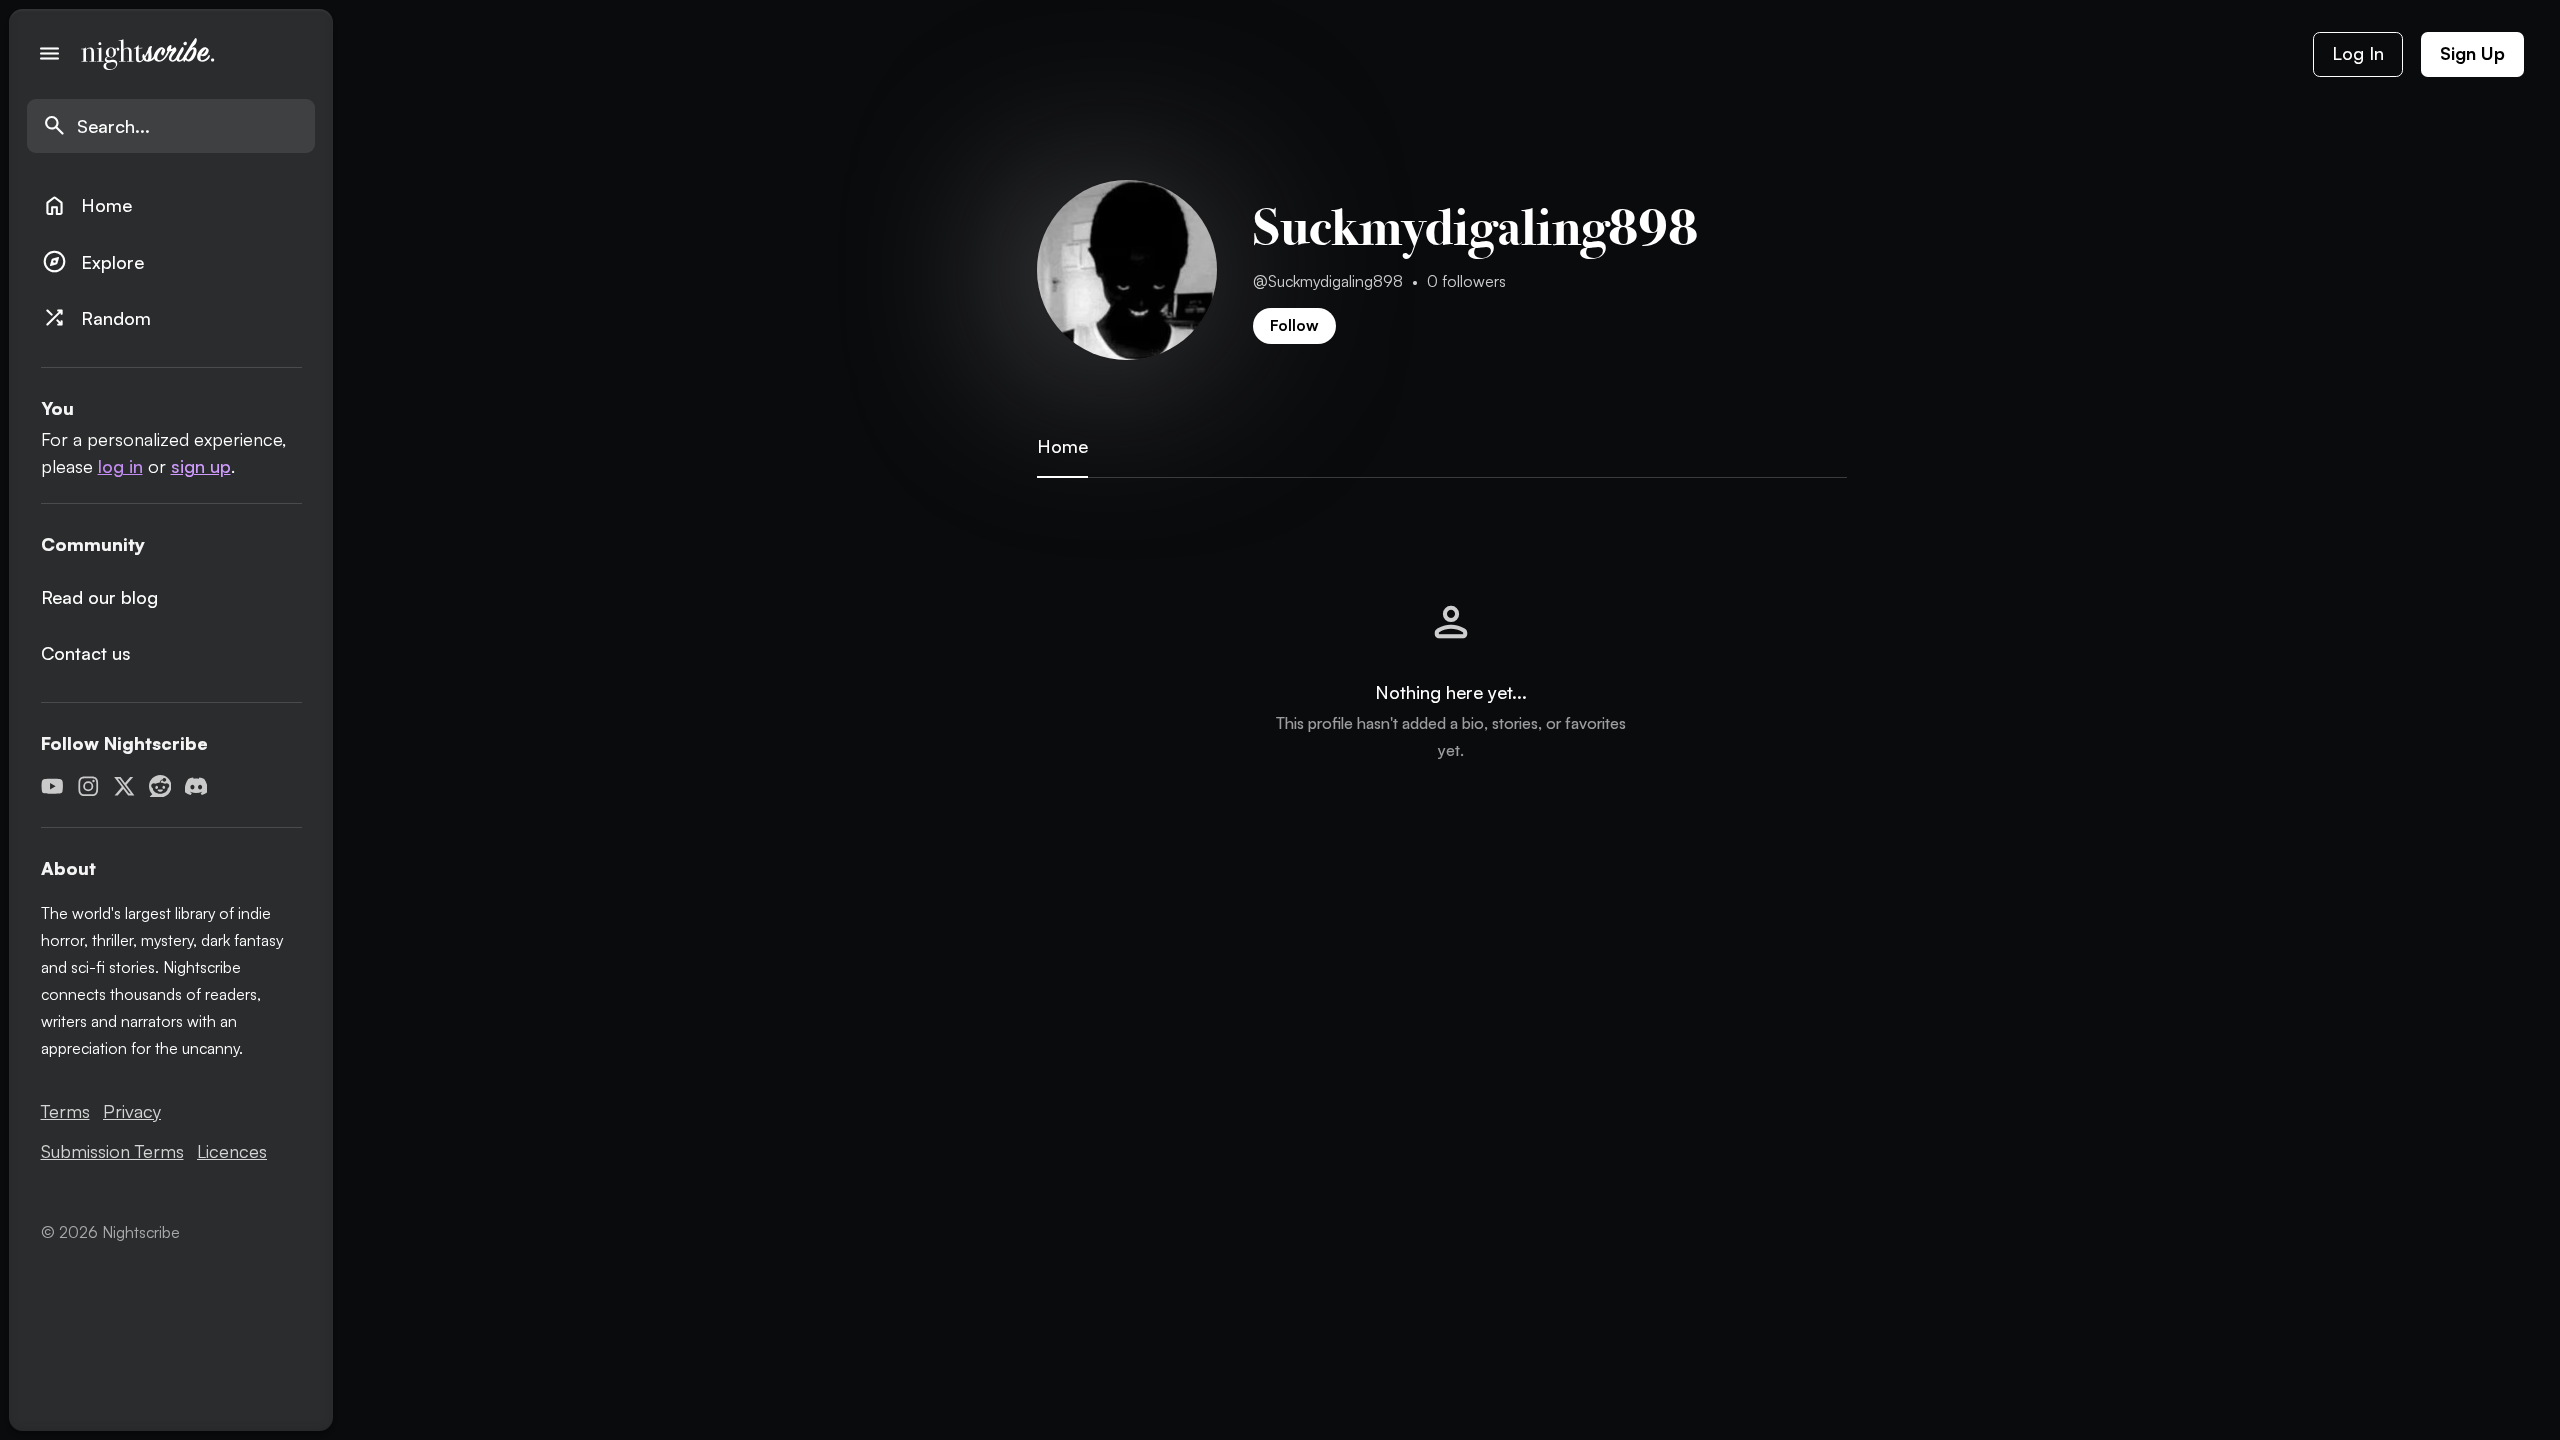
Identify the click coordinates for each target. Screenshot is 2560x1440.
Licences (232, 1151)
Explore (93, 261)
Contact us (86, 653)
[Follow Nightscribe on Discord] (196, 786)
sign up (201, 466)
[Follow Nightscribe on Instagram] (88, 786)
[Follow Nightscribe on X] (124, 786)
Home (87, 205)
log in (120, 466)
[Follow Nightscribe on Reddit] (160, 786)
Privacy (132, 1111)
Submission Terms (112, 1151)
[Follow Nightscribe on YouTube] (52, 786)
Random (96, 317)
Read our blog (99, 597)
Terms (65, 1111)
